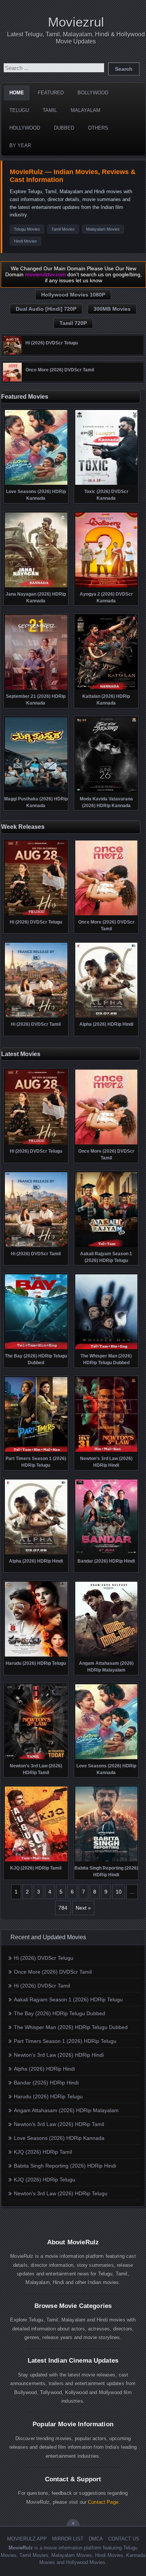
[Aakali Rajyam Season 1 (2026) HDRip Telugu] (107, 1246)
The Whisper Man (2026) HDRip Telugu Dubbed (71, 2027)
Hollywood (25, 128)
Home (17, 93)
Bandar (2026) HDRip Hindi (46, 2083)
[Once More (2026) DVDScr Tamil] (12, 380)
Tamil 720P (73, 323)
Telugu (19, 110)
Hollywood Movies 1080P (73, 295)
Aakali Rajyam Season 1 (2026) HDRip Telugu (68, 1999)
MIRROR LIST (68, 2539)
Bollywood (93, 93)
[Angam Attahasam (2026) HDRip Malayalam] (107, 1656)
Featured (51, 93)
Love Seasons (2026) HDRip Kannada (59, 2138)
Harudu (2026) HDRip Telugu (48, 2096)
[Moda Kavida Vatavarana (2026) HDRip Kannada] (107, 791)
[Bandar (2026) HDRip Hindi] (107, 1554)
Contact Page (103, 2502)
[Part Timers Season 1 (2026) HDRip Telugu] (36, 1451)
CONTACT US (124, 2539)
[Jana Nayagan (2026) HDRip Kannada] (36, 587)
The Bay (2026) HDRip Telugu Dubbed (60, 2013)
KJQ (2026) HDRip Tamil (43, 2152)
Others (98, 128)
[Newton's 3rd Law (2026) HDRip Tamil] (36, 1758)
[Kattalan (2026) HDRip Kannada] (107, 689)
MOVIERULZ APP (27, 2539)
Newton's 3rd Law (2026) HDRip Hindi (59, 2055)
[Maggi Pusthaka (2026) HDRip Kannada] (36, 791)
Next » (83, 1908)
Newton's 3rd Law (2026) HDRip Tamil (59, 2124)
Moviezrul (76, 22)
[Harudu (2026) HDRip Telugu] (36, 1656)
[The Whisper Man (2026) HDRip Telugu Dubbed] (107, 1348)
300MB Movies (112, 309)
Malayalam (86, 110)
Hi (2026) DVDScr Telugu (44, 1958)
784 (63, 1908)
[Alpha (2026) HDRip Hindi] (107, 1017)
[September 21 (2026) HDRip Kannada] (36, 689)
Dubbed (64, 128)
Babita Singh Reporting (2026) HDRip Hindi (65, 2166)
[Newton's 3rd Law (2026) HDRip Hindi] (107, 1451)
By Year (20, 145)
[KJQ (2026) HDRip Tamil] (36, 1861)
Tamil (50, 110)
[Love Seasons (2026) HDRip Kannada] (36, 484)
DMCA (96, 2539)
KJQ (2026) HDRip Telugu (45, 2180)
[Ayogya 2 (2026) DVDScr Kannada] (107, 587)
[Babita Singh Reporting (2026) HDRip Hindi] (107, 1861)
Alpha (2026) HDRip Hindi (44, 2069)
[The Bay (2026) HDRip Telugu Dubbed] (36, 1348)
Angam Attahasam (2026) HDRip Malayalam (66, 2110)
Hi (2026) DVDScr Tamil (42, 1986)
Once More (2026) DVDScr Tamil (53, 1972)
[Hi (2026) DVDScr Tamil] (36, 1017)
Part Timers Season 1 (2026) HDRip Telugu (65, 2041)
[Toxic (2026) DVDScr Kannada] (107, 484)
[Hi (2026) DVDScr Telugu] (12, 353)
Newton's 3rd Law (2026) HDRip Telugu (61, 2193)
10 (119, 1892)
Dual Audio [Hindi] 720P (46, 309)
